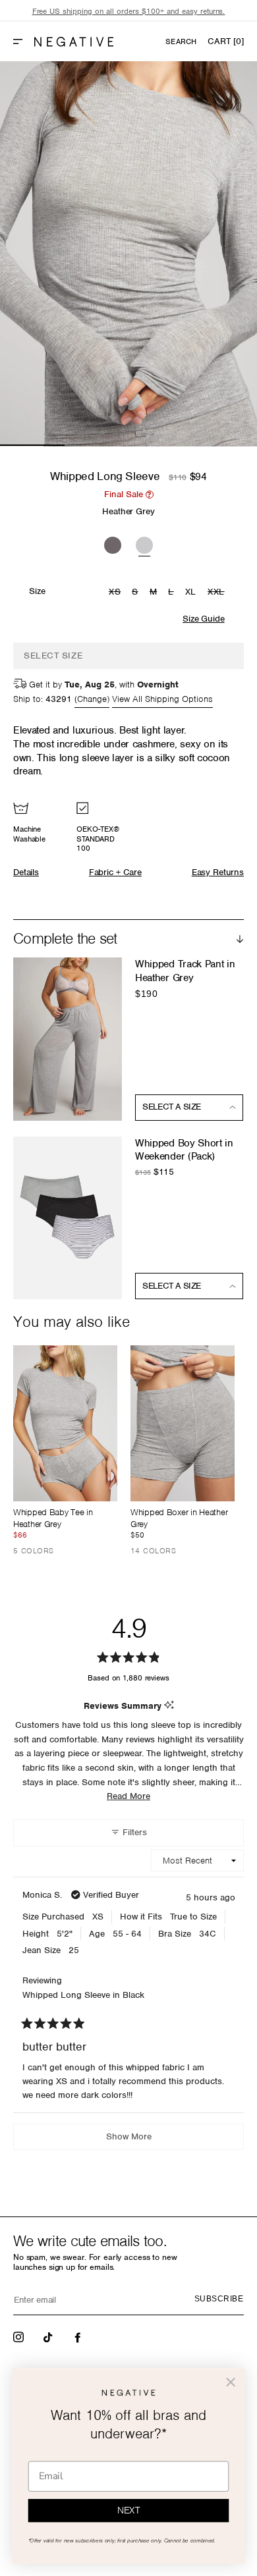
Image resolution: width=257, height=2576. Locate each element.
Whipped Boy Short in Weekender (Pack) (184, 1150)
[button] (23, 41)
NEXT (128, 2511)
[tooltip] (169, 1706)
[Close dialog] (231, 2382)
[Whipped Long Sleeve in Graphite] (113, 543)
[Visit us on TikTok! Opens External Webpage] (49, 2336)
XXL (218, 593)
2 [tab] (97, 445)
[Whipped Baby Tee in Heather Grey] (65, 1423)
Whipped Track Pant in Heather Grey (185, 971)
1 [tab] (32, 445)
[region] (128, 12)
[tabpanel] (128, 254)
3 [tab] (161, 445)
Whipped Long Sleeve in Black (83, 1995)
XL (191, 592)
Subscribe (219, 2299)
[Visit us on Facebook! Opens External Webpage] (79, 2336)
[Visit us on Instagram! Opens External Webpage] (20, 2336)
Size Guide (203, 619)
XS (116, 593)
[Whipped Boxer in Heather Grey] (183, 1423)
